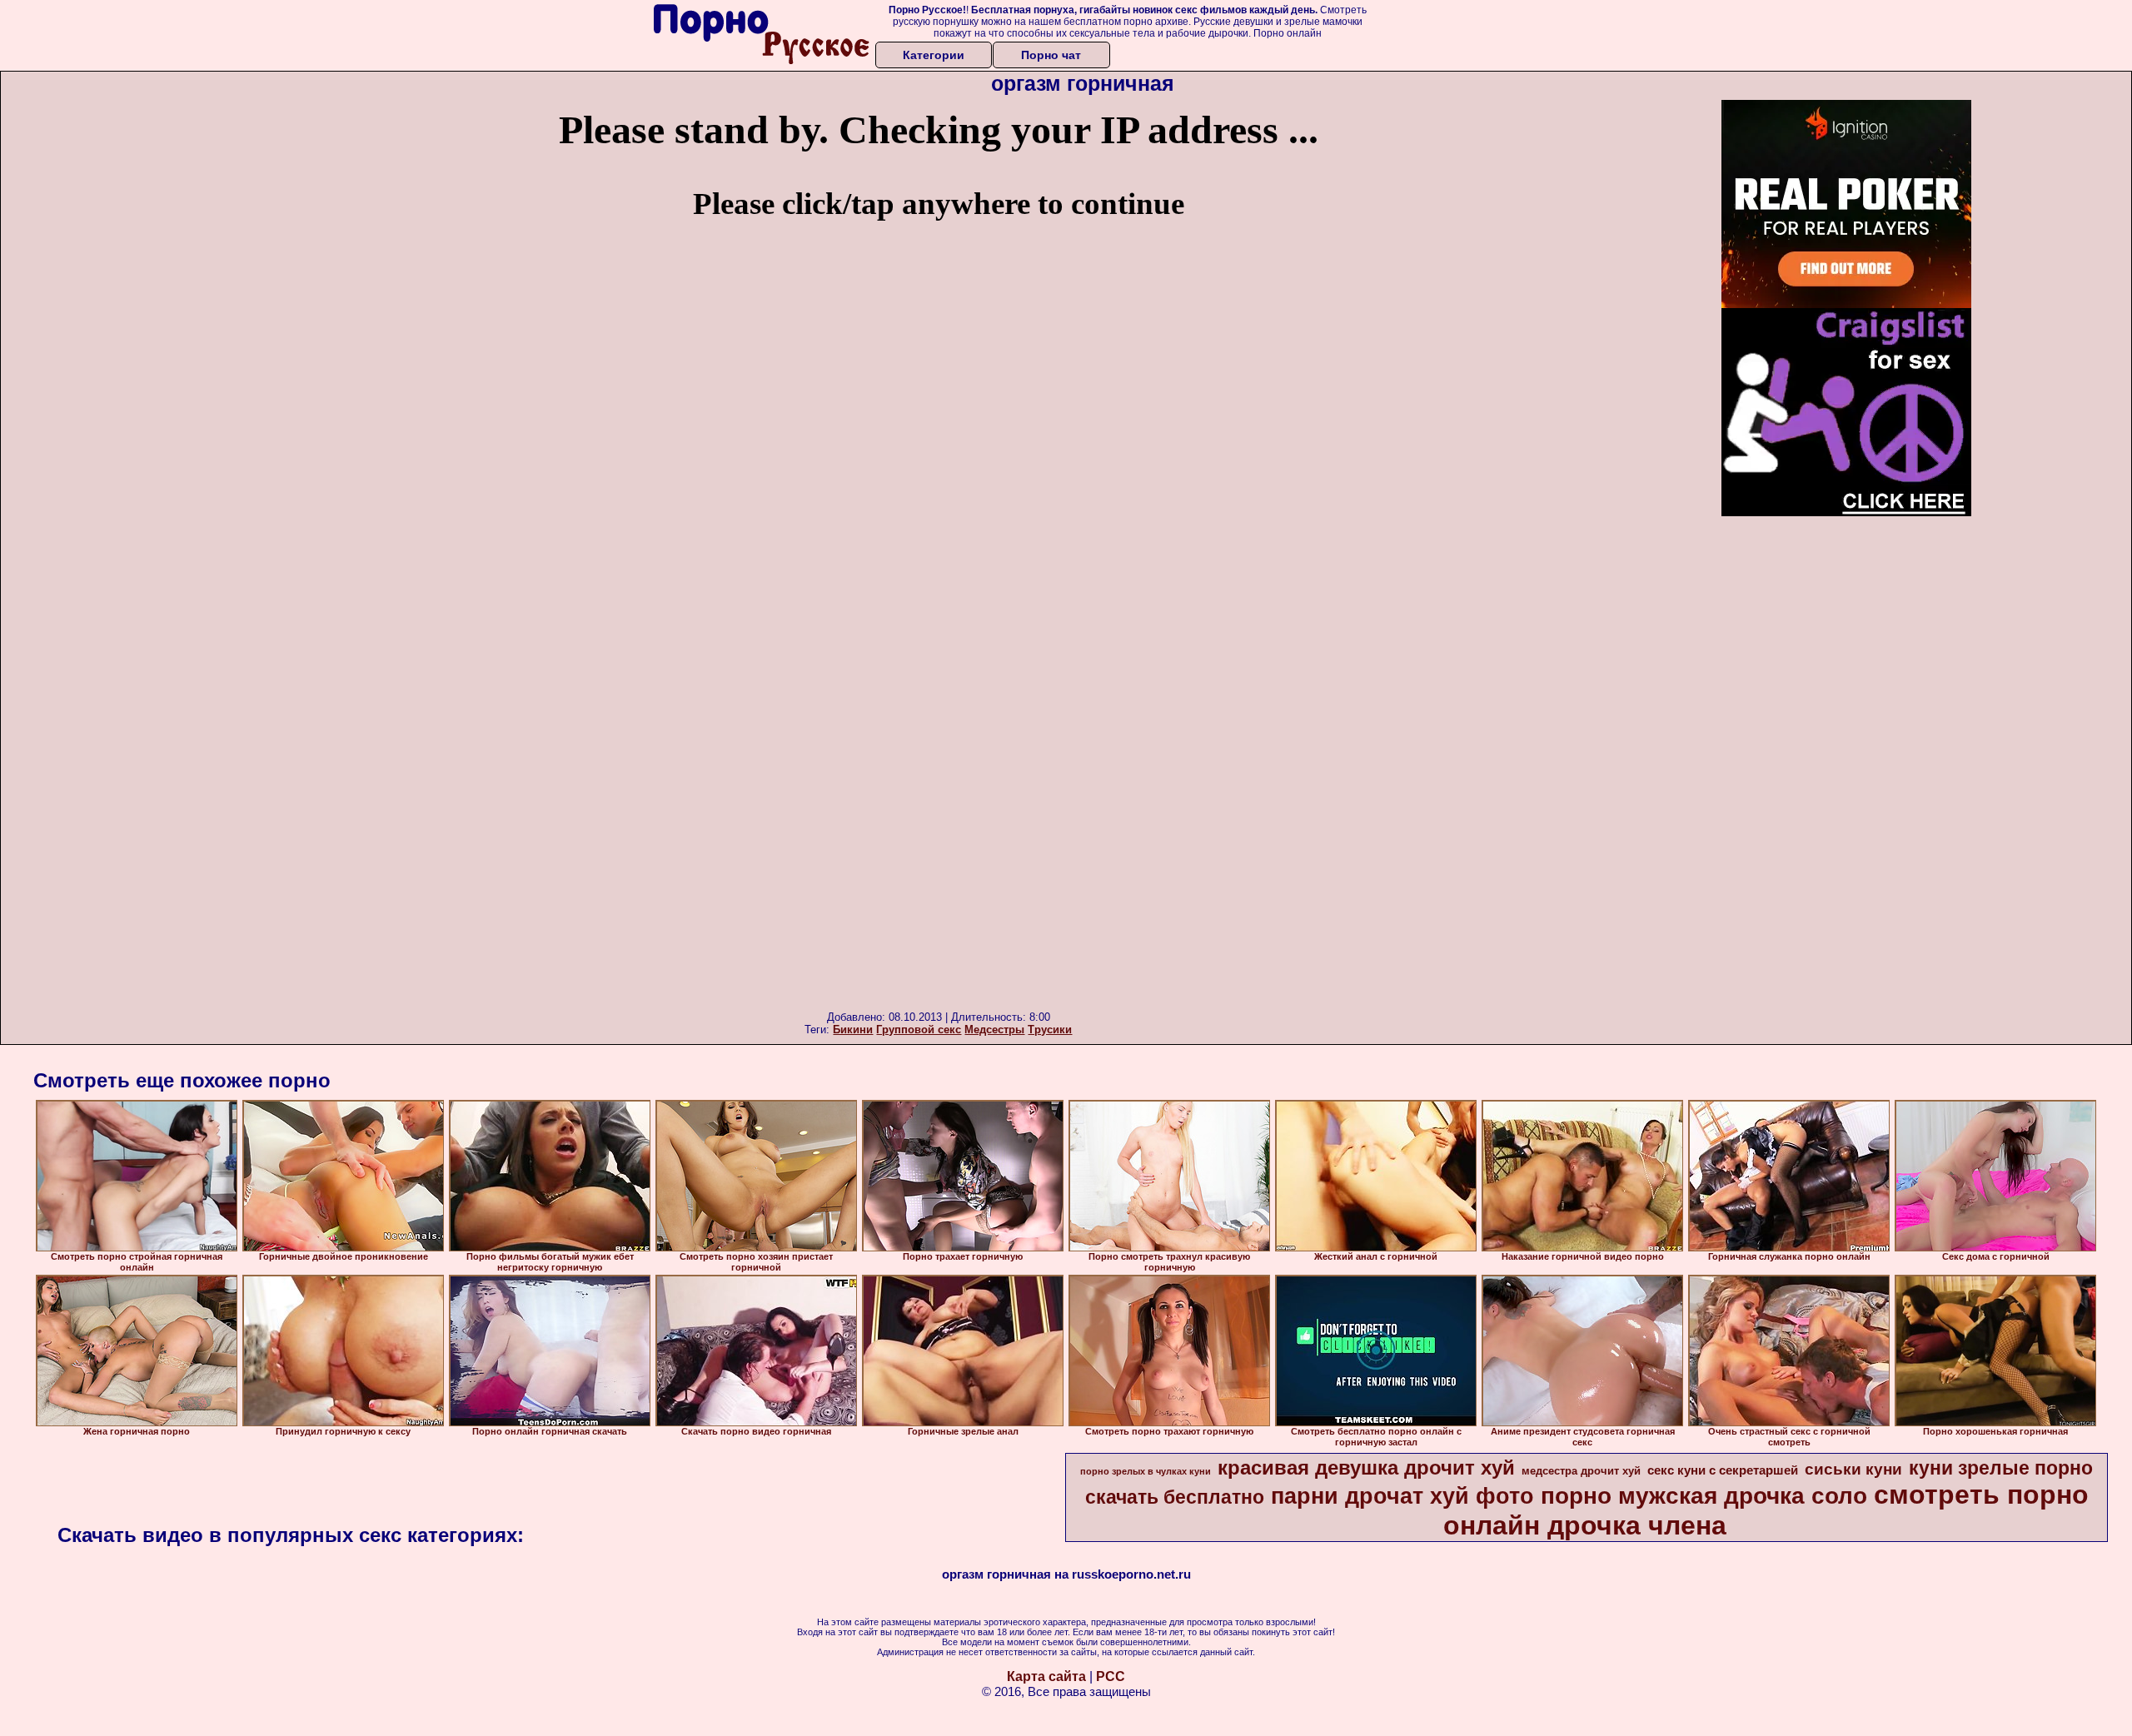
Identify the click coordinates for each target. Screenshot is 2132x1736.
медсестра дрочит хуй (1581, 1471)
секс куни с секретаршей (1723, 1470)
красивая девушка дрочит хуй (1366, 1467)
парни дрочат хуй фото (1402, 1496)
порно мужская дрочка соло (1704, 1496)
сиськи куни (1853, 1469)
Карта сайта (1046, 1676)
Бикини (853, 1030)
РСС (1111, 1676)
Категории (934, 55)
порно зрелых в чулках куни (1146, 1471)
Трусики (1050, 1030)
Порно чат (1051, 55)
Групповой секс (919, 1030)
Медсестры (994, 1030)
